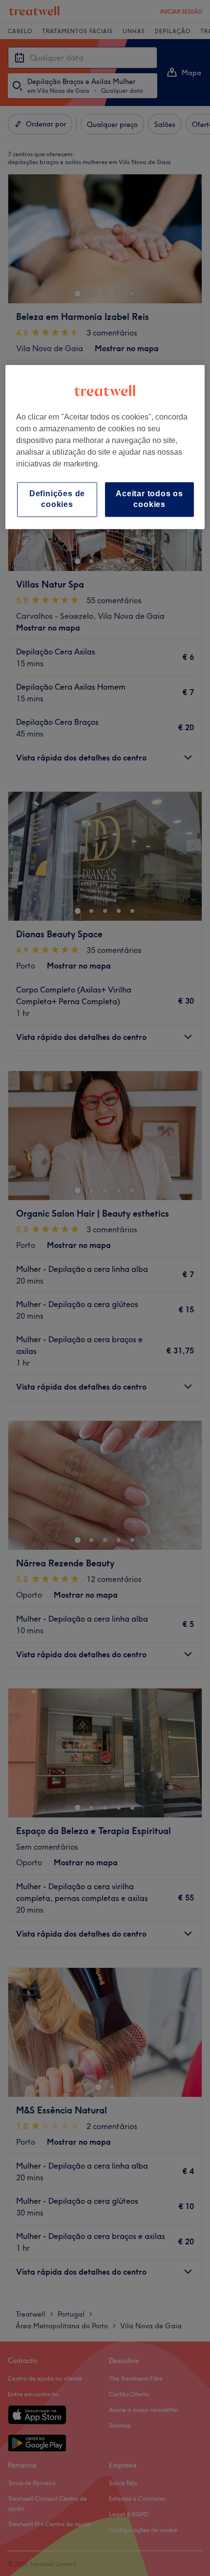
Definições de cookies (57, 499)
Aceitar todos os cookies (149, 499)
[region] (105, 447)
